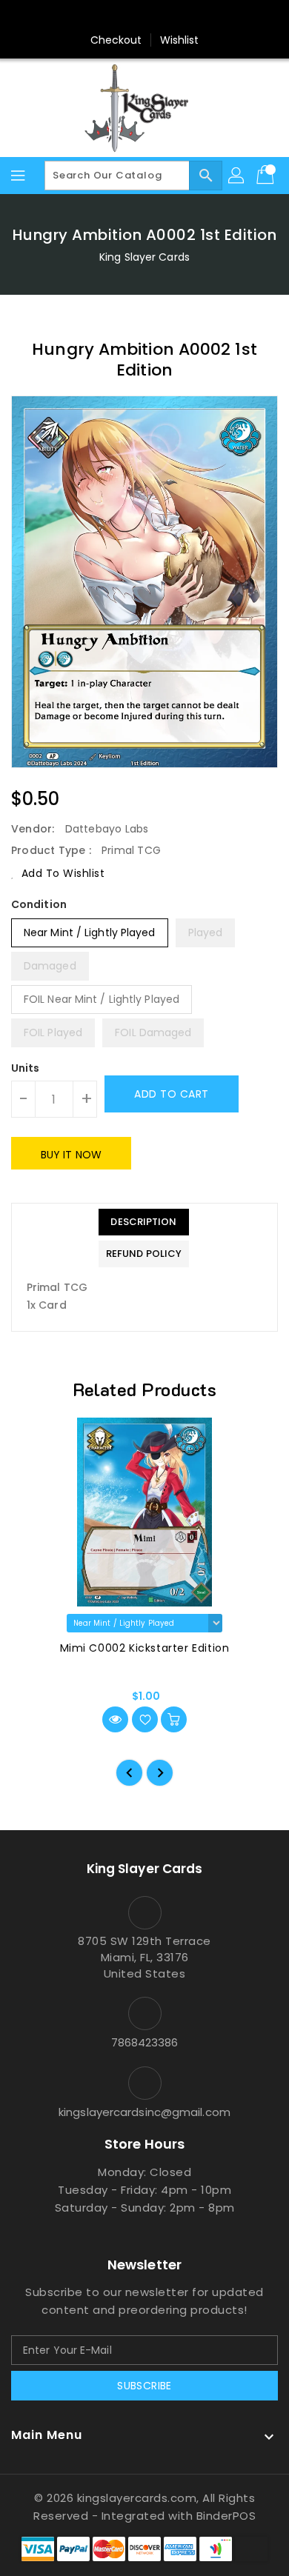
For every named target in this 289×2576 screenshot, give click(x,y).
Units (26, 1068)
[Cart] (267, 176)
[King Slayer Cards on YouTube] (173, 17)
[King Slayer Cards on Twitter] (116, 17)
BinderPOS (226, 2516)
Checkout (116, 40)
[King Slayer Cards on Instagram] (144, 17)
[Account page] (237, 176)
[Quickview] (115, 1719)
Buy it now (71, 1155)
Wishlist (180, 40)
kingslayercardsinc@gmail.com (144, 2112)
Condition (39, 904)
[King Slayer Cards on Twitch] (201, 17)
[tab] (144, 1222)
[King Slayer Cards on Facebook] (88, 17)
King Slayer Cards (144, 257)
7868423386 (145, 2042)
